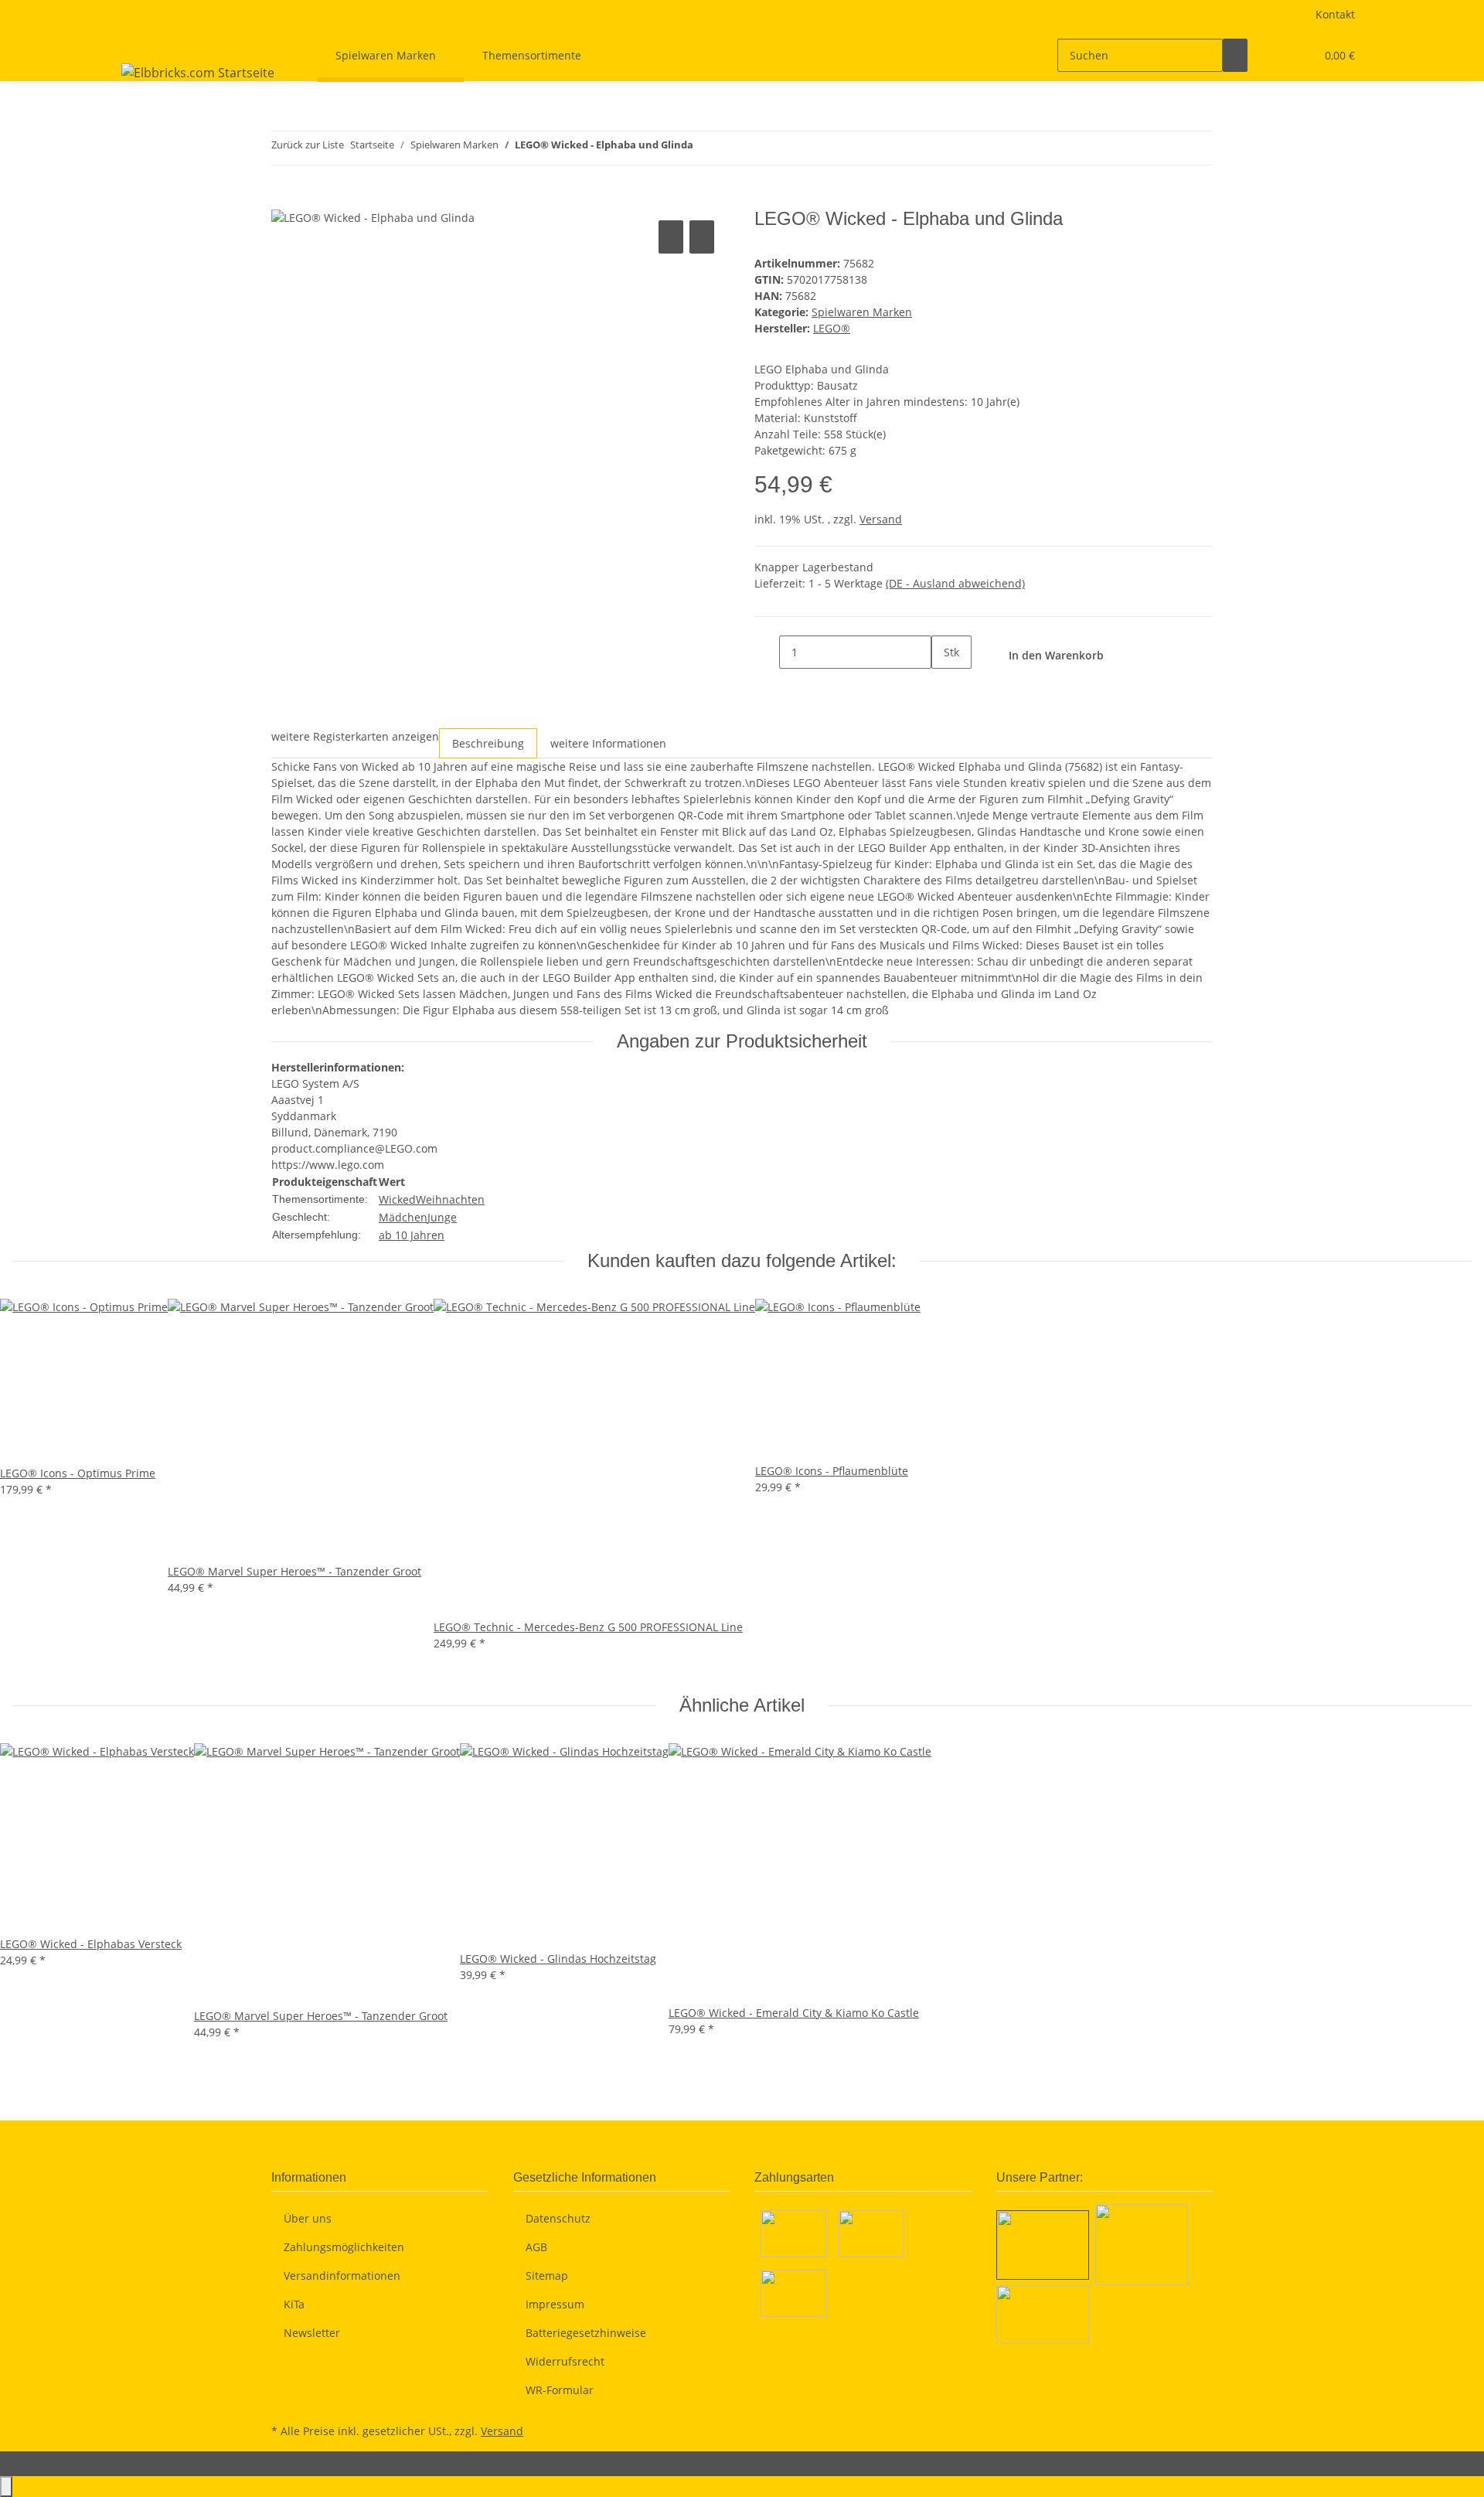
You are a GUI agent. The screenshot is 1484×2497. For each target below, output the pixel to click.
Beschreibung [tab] (488, 743)
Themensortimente (532, 55)
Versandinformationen (342, 2276)
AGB (536, 2247)
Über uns (308, 2218)
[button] (1272, 55)
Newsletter (312, 2333)
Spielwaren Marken (862, 312)
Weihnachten (450, 1199)
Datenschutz (558, 2218)
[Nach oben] (6, 2487)
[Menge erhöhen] (944, 685)
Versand (881, 519)
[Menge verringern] (767, 652)
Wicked (397, 1199)
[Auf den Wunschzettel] (702, 237)
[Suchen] (1235, 55)
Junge (442, 1217)
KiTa (294, 2304)
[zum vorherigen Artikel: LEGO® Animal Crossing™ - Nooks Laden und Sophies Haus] (706, 148)
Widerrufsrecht (565, 2361)
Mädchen (403, 1217)
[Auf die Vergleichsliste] (671, 237)
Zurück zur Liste (308, 145)
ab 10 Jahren (412, 1235)
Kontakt (1335, 14)
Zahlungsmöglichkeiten (344, 2247)
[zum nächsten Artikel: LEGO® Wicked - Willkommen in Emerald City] (733, 148)
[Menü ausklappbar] (136, 42)
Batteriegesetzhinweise (586, 2333)
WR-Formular (560, 2390)
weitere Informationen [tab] (608, 743)
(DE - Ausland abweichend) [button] (955, 583)
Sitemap (547, 2276)
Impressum (555, 2304)
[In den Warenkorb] (284, 199)
